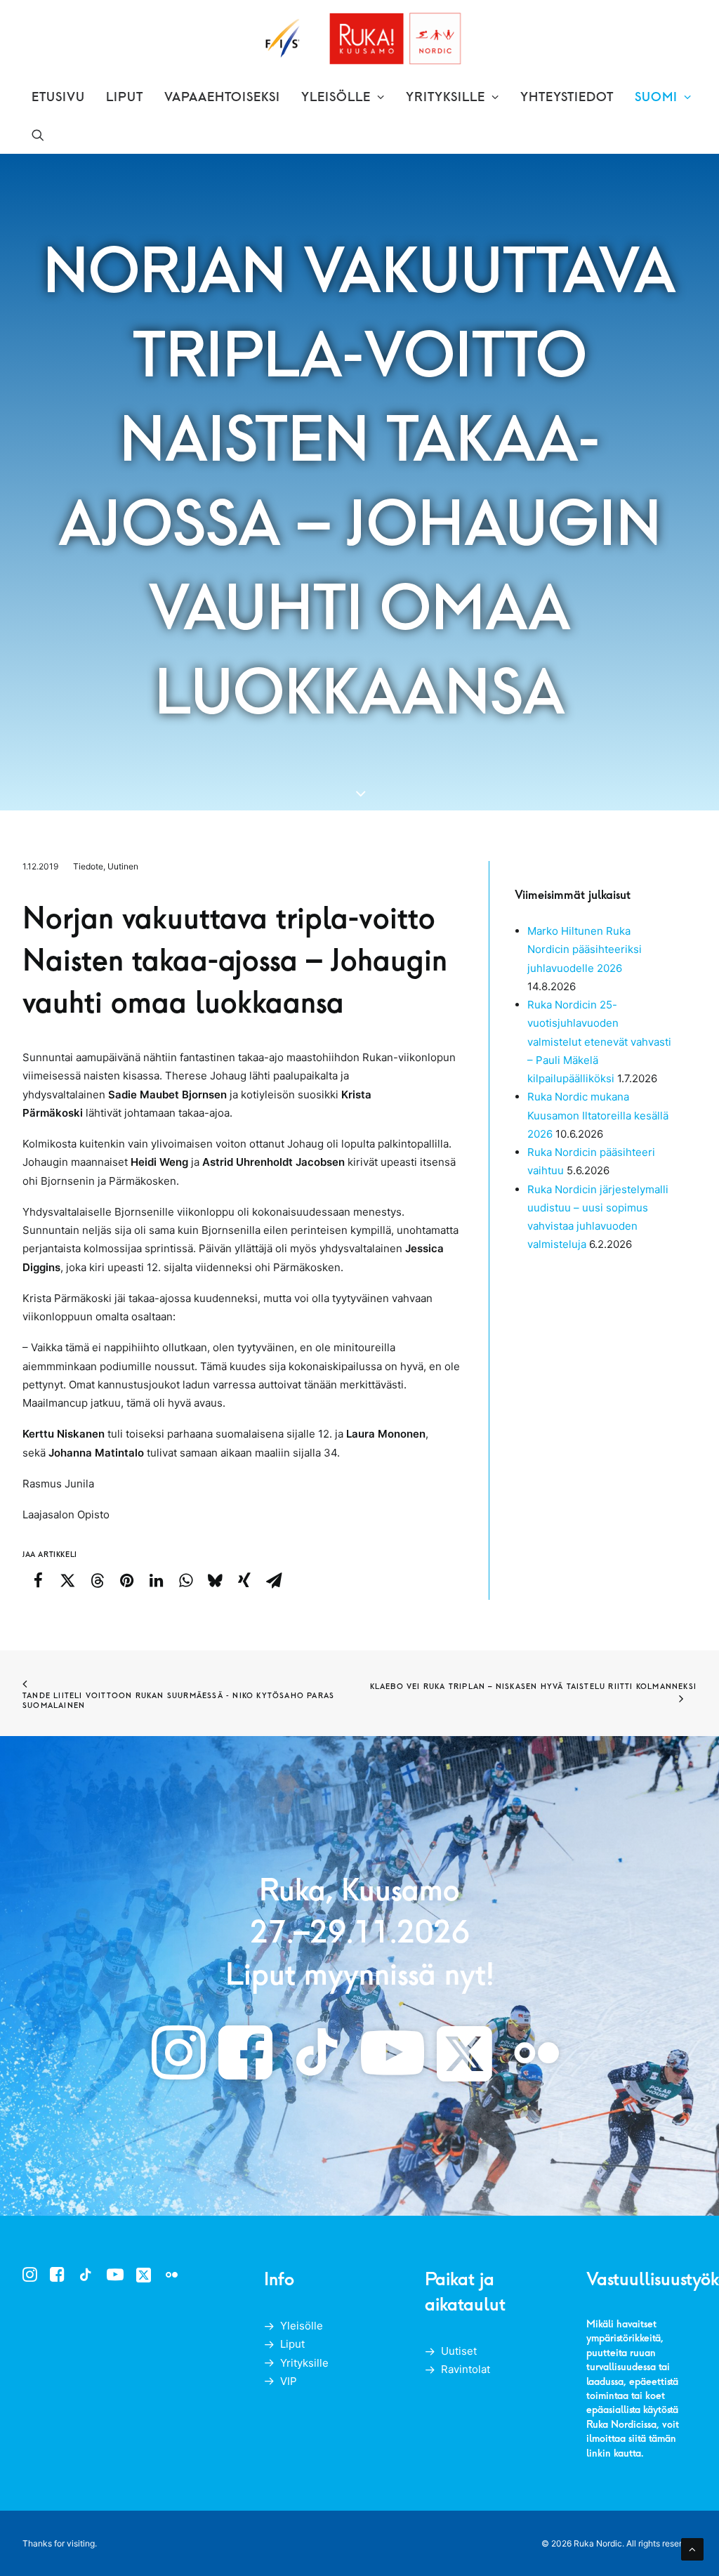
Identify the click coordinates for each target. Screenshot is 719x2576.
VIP (289, 2381)
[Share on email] (274, 1580)
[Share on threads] (97, 1580)
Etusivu (58, 97)
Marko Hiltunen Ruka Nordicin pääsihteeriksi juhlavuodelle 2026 (585, 949)
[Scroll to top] (692, 2548)
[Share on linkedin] (156, 1580)
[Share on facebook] (38, 1580)
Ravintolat (466, 2369)
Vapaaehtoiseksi (222, 97)
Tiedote (88, 866)
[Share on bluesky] (215, 1580)
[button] (38, 135)
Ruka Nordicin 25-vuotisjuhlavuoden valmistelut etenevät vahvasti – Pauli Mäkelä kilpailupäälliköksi (599, 1041)
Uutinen (123, 866)
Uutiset (459, 2351)
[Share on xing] (244, 1580)
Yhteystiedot (567, 97)
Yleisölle (336, 97)
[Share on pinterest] (126, 1580)
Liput (125, 97)
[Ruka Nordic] (360, 39)
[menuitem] (58, 97)
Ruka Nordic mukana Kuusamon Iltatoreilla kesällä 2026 (598, 1115)
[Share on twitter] (67, 1580)
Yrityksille (446, 97)
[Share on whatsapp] (185, 1580)
